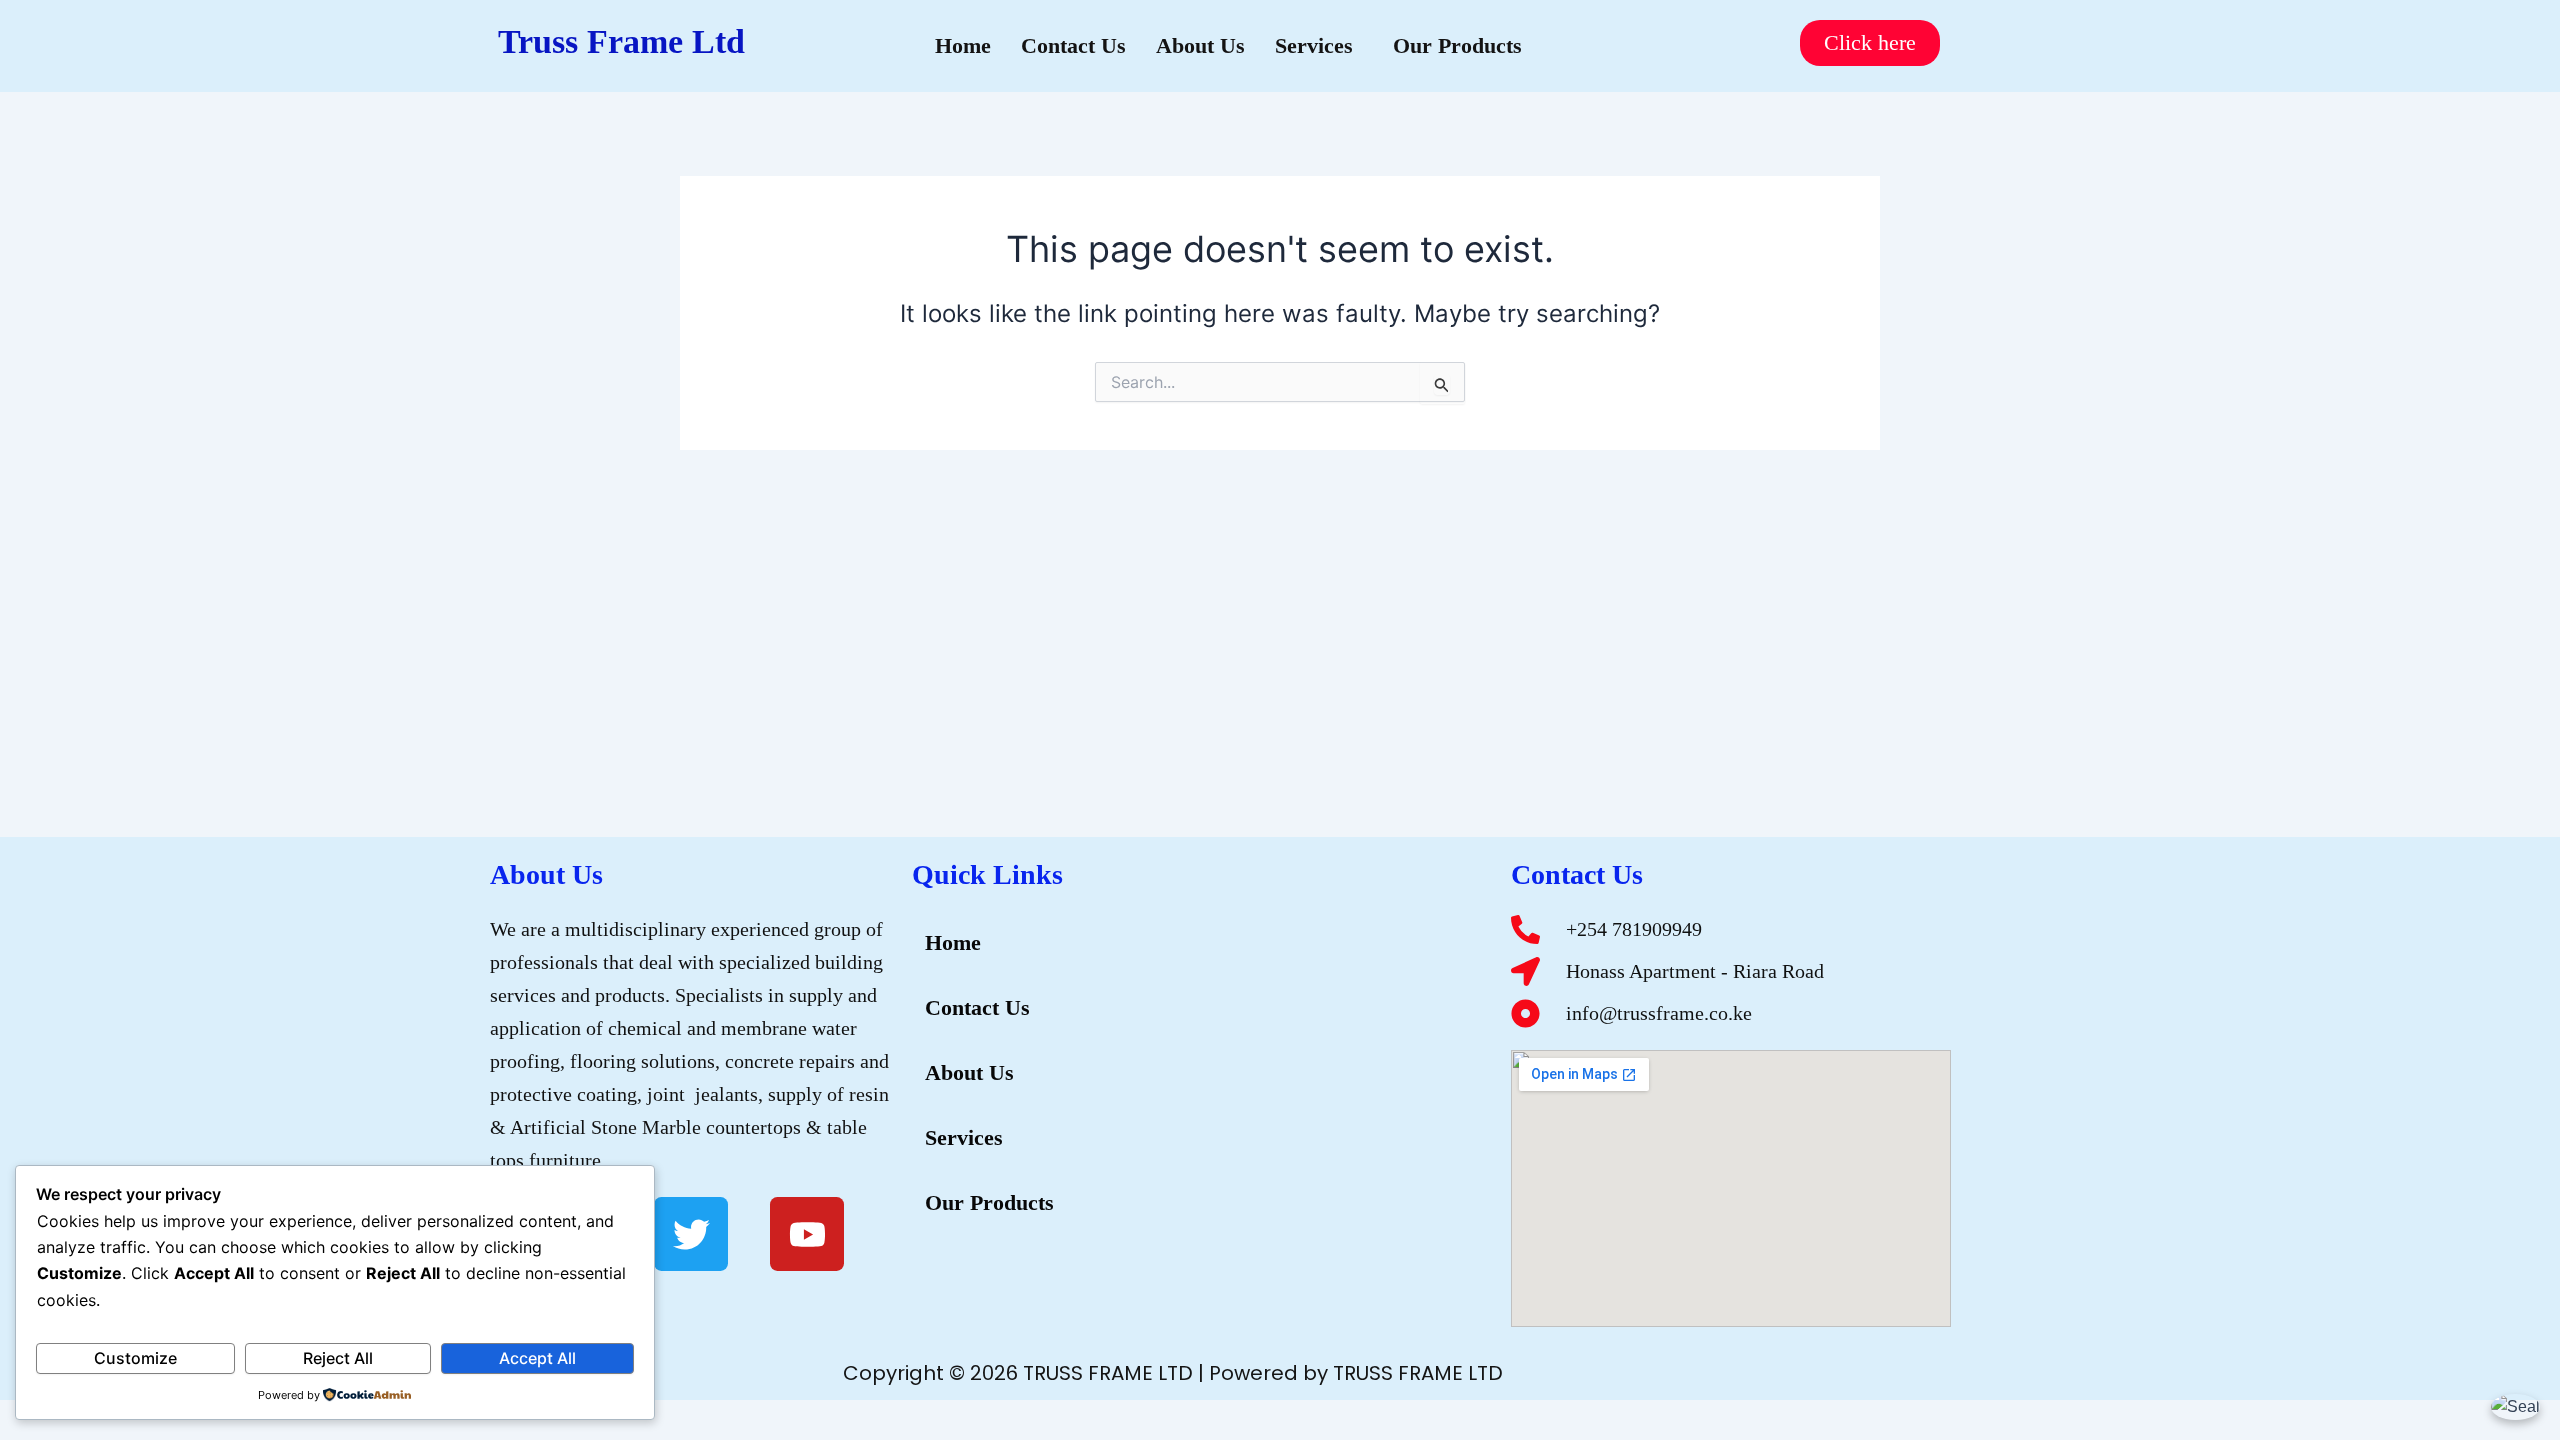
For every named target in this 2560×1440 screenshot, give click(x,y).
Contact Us (1073, 45)
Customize (135, 1358)
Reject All (338, 1358)
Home (963, 45)
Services (1314, 45)
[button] (1319, 46)
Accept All (537, 1358)
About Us (1200, 45)
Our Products (1457, 45)
